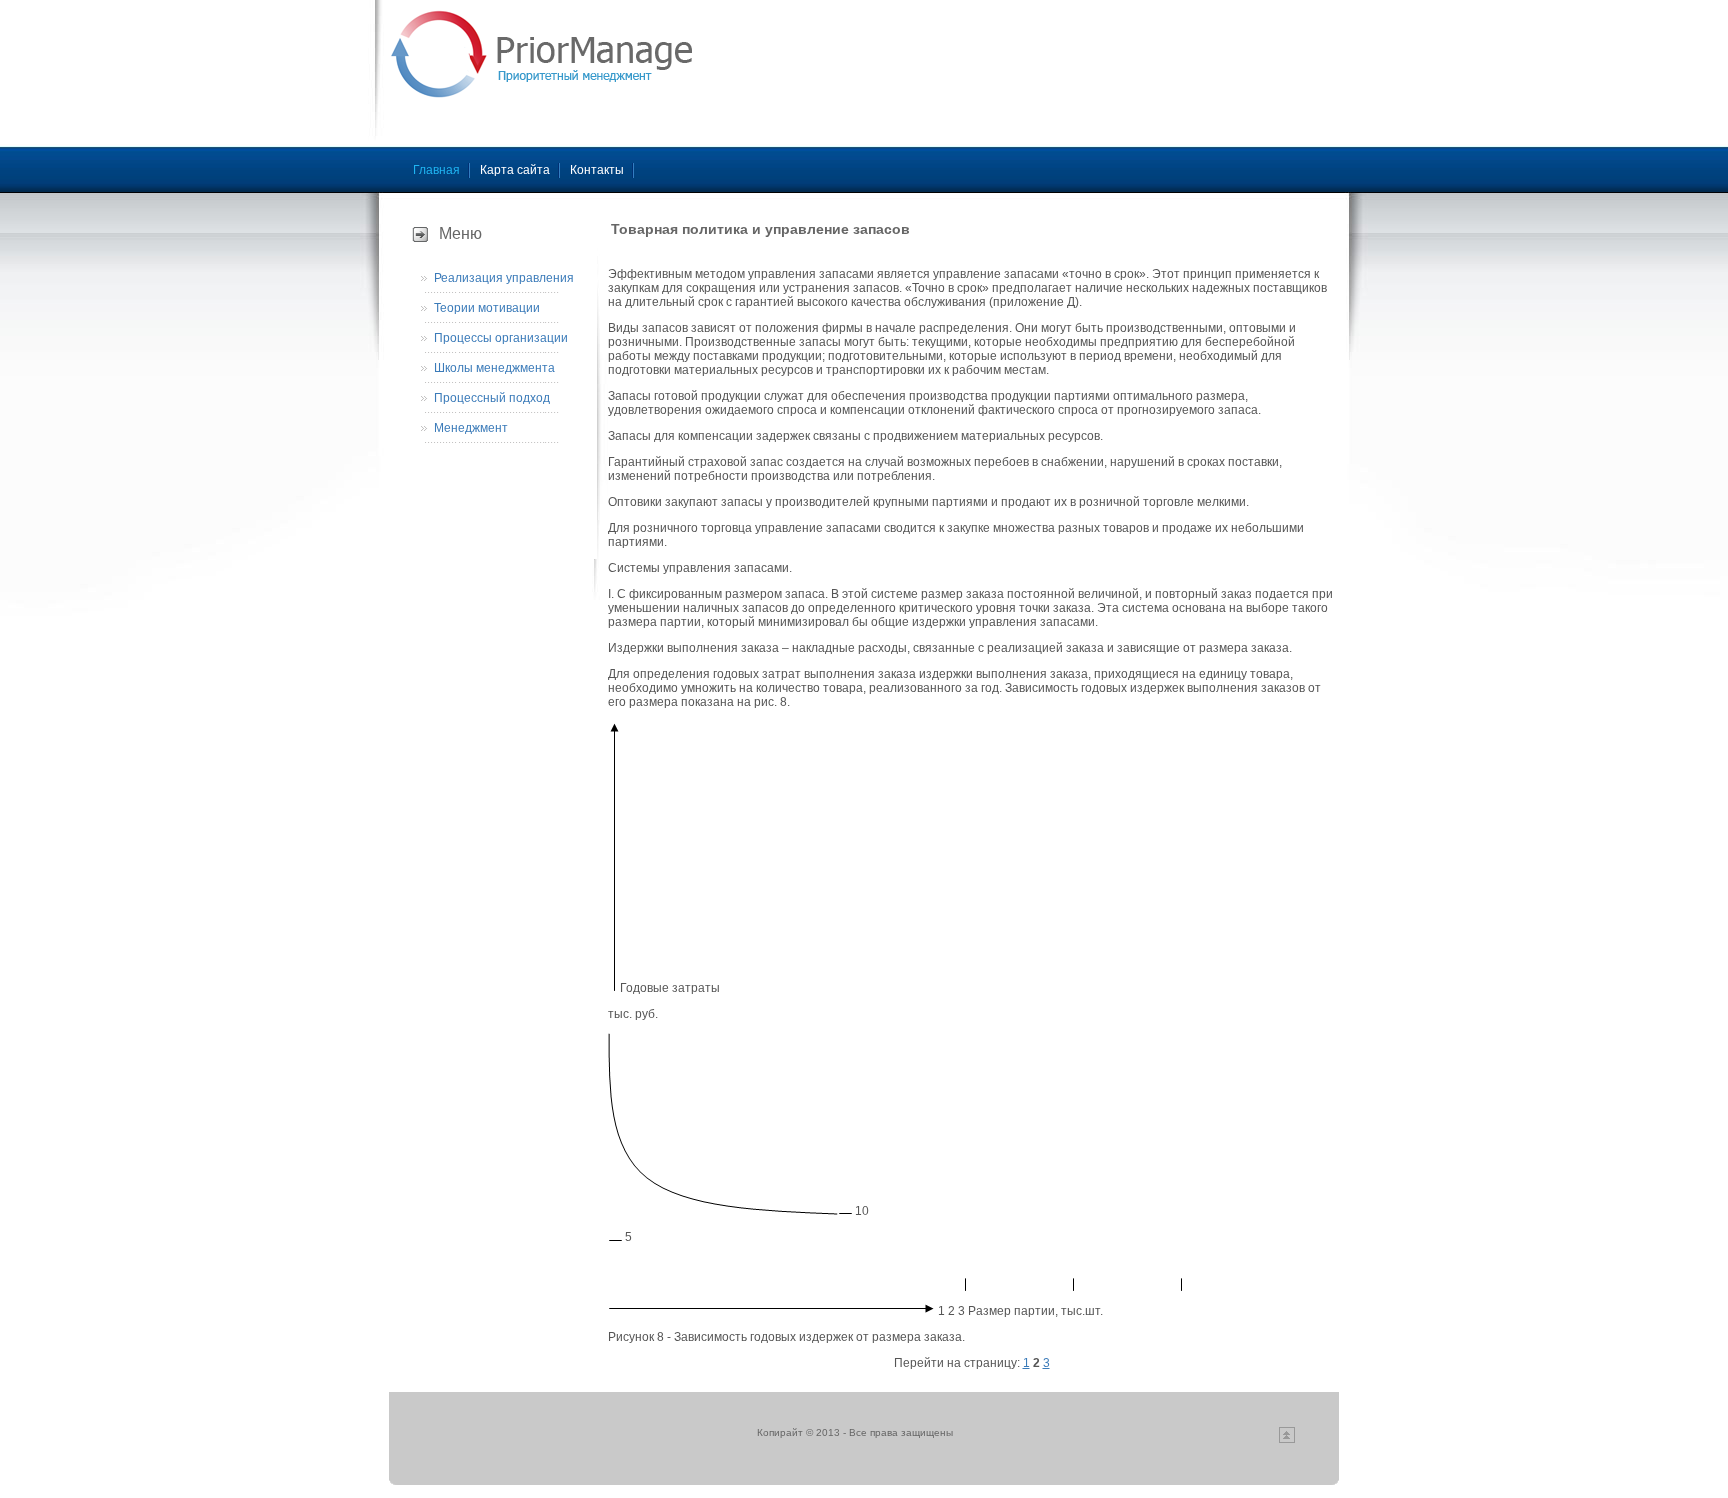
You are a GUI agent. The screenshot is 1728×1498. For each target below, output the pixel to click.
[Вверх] (1287, 1439)
